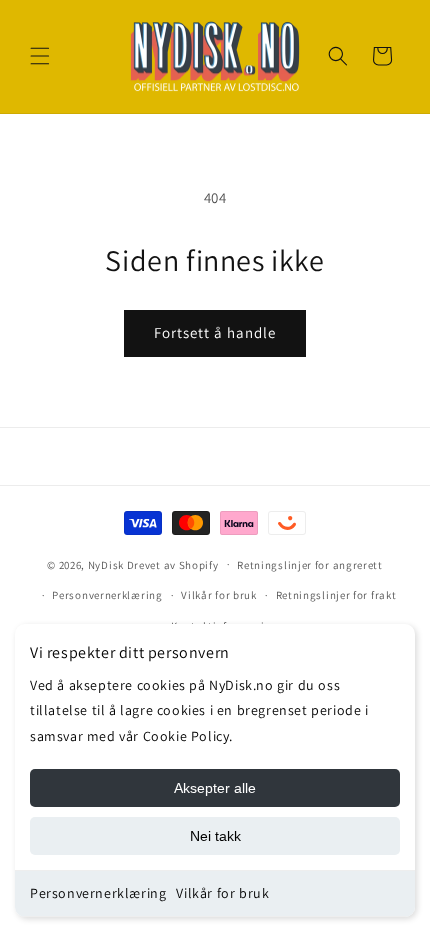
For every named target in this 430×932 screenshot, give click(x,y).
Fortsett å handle (215, 332)
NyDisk (106, 564)
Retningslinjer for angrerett (310, 565)
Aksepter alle (215, 788)
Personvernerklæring (98, 893)
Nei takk (215, 836)
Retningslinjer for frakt (336, 595)
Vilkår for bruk (222, 893)
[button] (40, 56)
